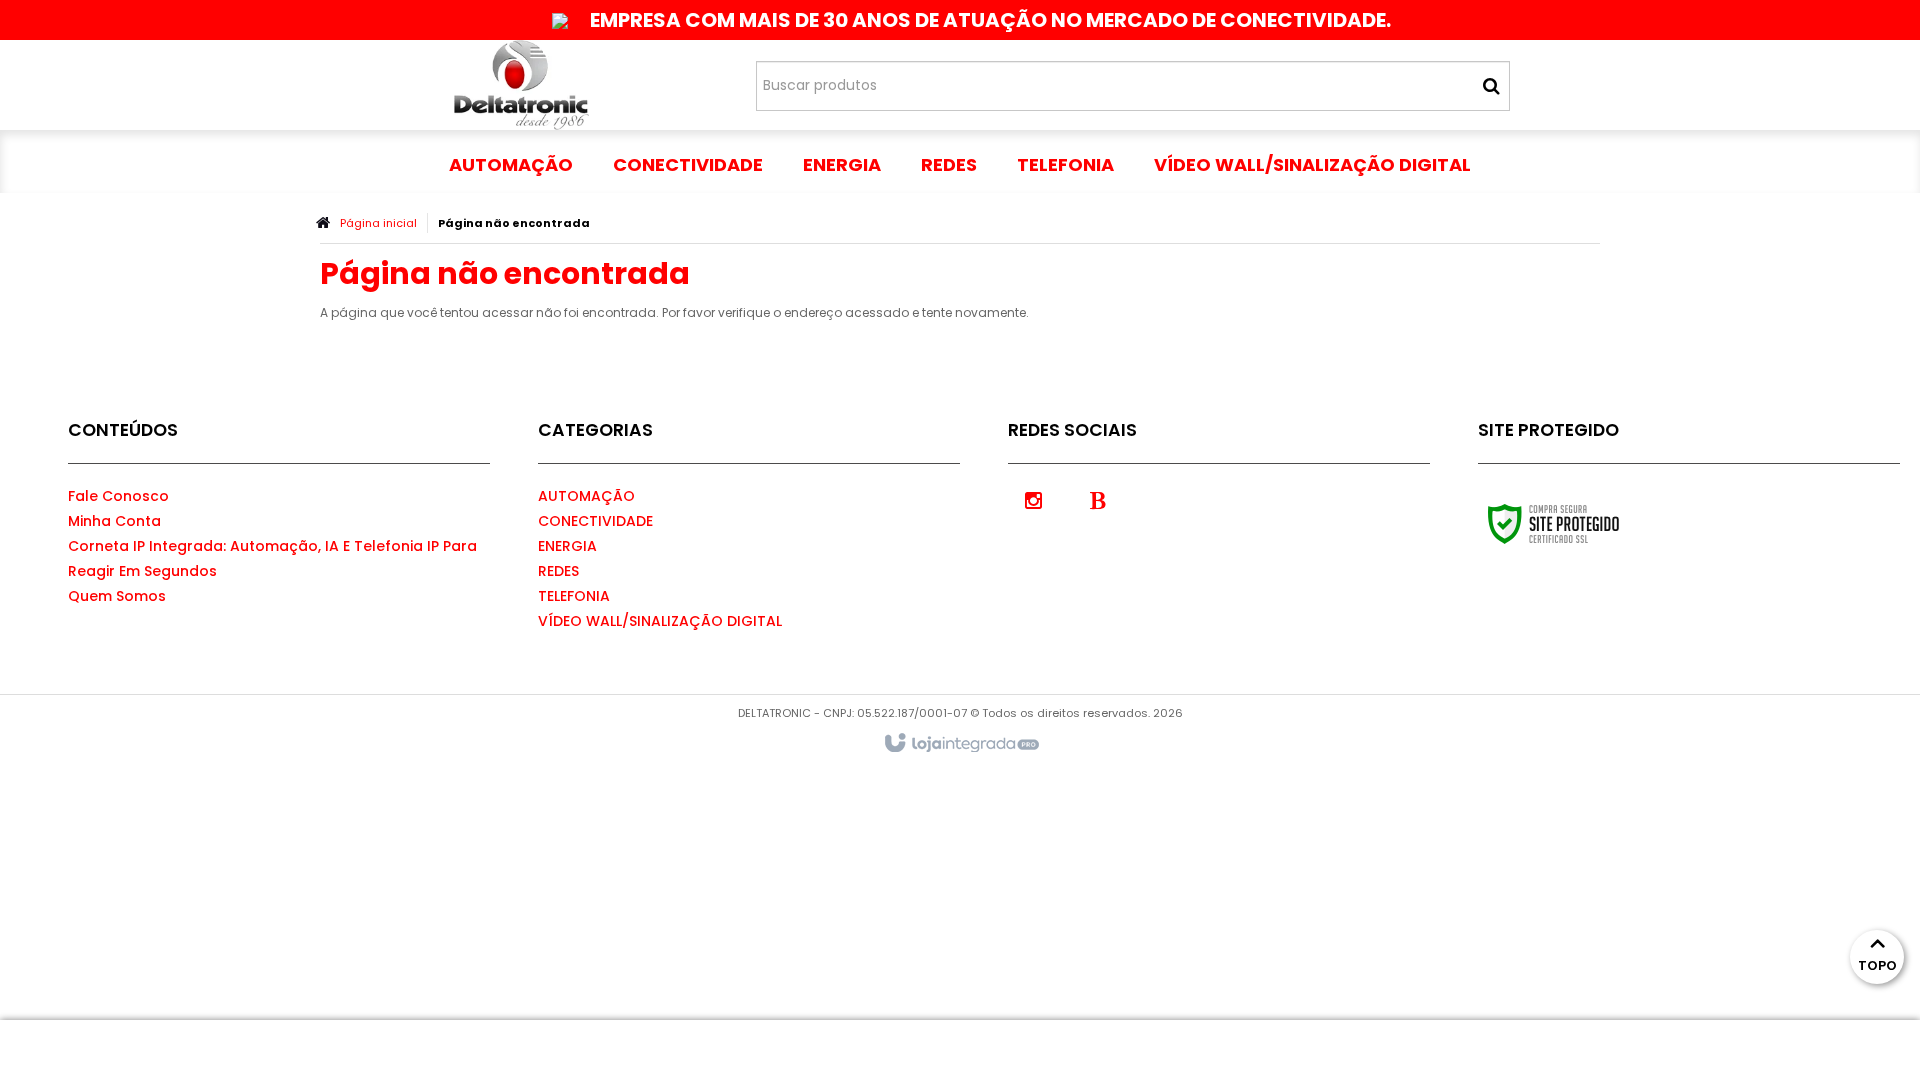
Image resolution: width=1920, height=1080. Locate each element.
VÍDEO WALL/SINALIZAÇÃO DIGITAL (660, 621)
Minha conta (114, 521)
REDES (558, 571)
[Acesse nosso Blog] (1098, 499)
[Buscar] (1491, 86)
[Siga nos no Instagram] (1033, 499)
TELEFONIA (574, 596)
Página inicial (378, 223)
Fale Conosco (118, 496)
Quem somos (117, 596)
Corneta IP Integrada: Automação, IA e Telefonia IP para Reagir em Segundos (272, 558)
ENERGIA (567, 546)
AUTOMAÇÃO (586, 496)
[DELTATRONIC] (521, 85)
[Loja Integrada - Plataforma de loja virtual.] (960, 744)
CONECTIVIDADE (595, 521)
